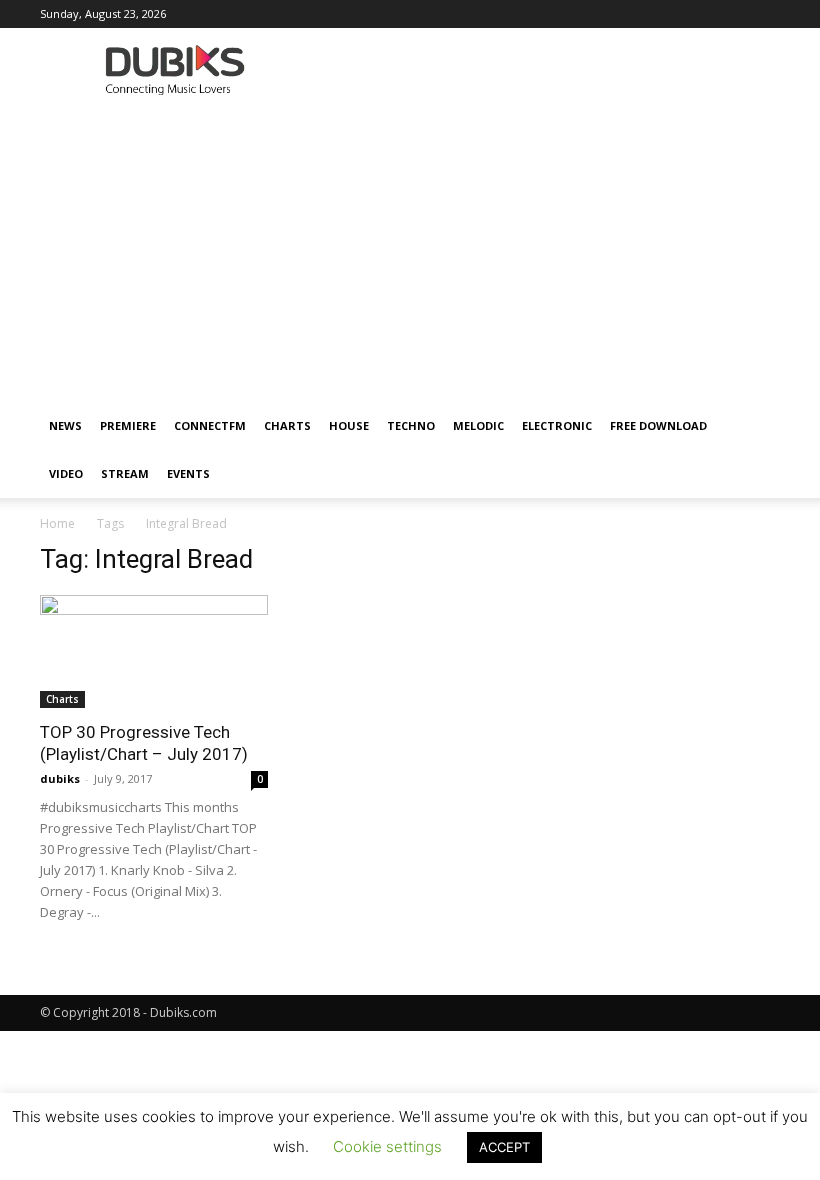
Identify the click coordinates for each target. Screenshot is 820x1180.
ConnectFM (210, 425)
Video (66, 473)
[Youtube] (765, 14)
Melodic (478, 425)
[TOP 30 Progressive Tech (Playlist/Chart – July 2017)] (154, 651)
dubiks (60, 778)
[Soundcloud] (633, 14)
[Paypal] (600, 14)
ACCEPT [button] (504, 1147)
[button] (756, 426)
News (65, 425)
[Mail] (567, 14)
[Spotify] (666, 14)
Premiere (128, 425)
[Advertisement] (410, 252)
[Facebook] (501, 14)
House (349, 425)
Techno (411, 425)
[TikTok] (699, 14)
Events (188, 473)
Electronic (557, 425)
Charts (287, 425)
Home (57, 523)
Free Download (658, 425)
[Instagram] (534, 14)
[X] (732, 14)
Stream (125, 473)
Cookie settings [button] (387, 1146)
